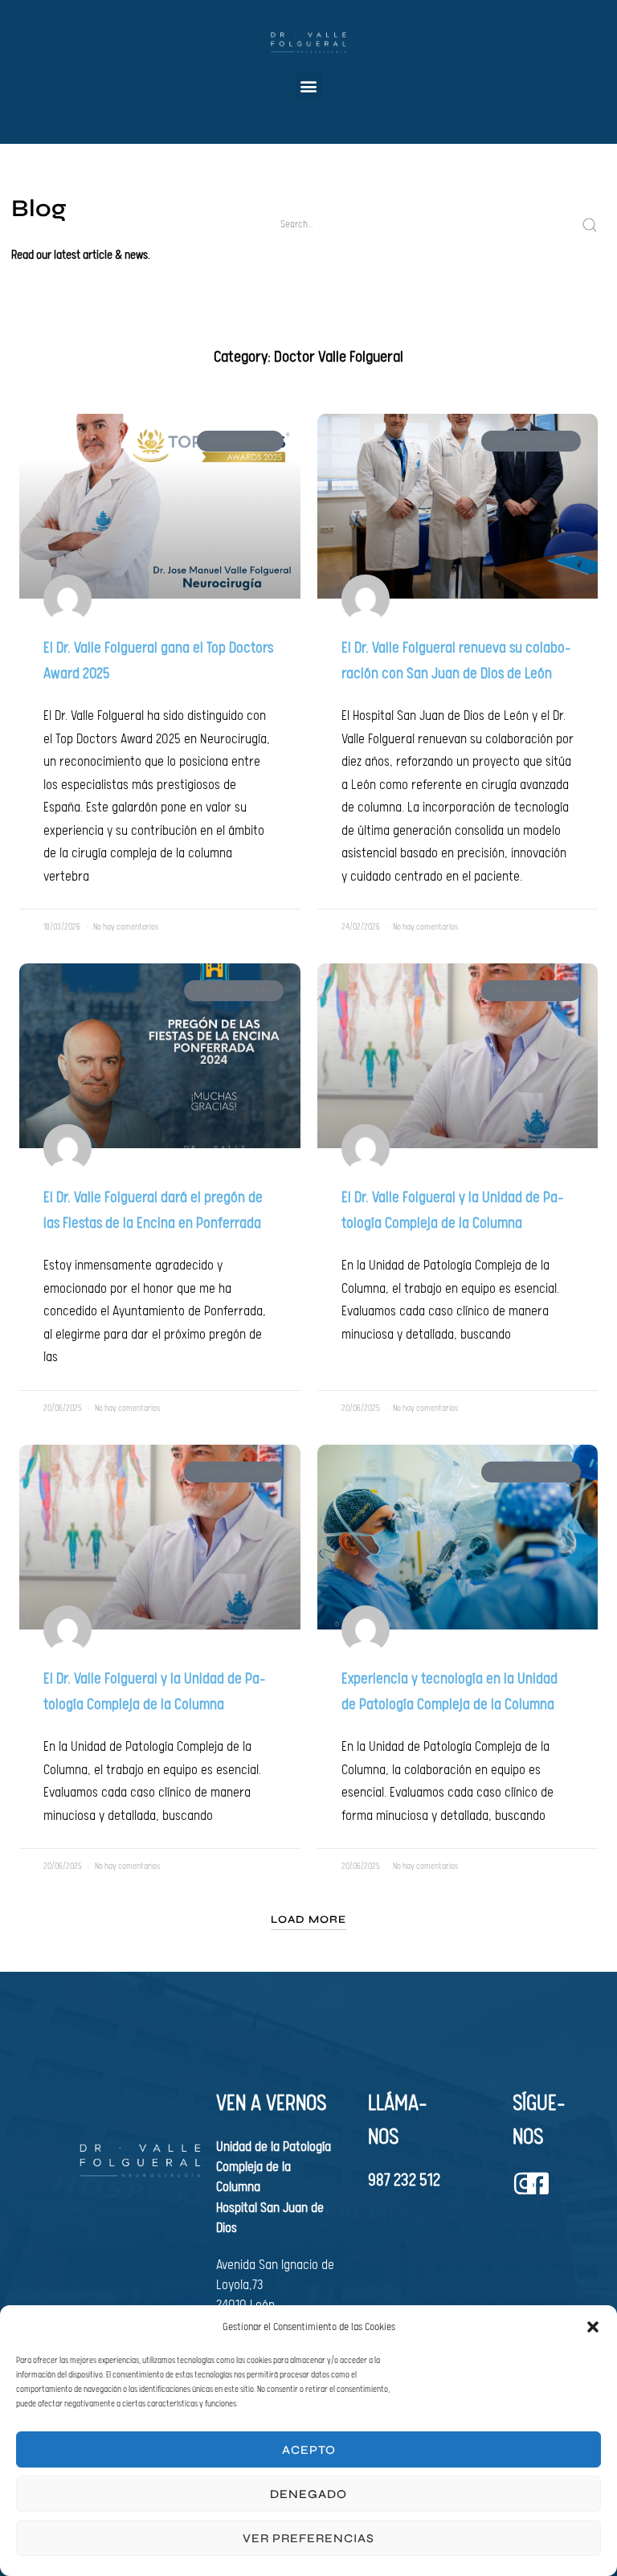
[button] (593, 2327)
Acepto (309, 2450)
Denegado (308, 2494)
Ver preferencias (308, 2538)
